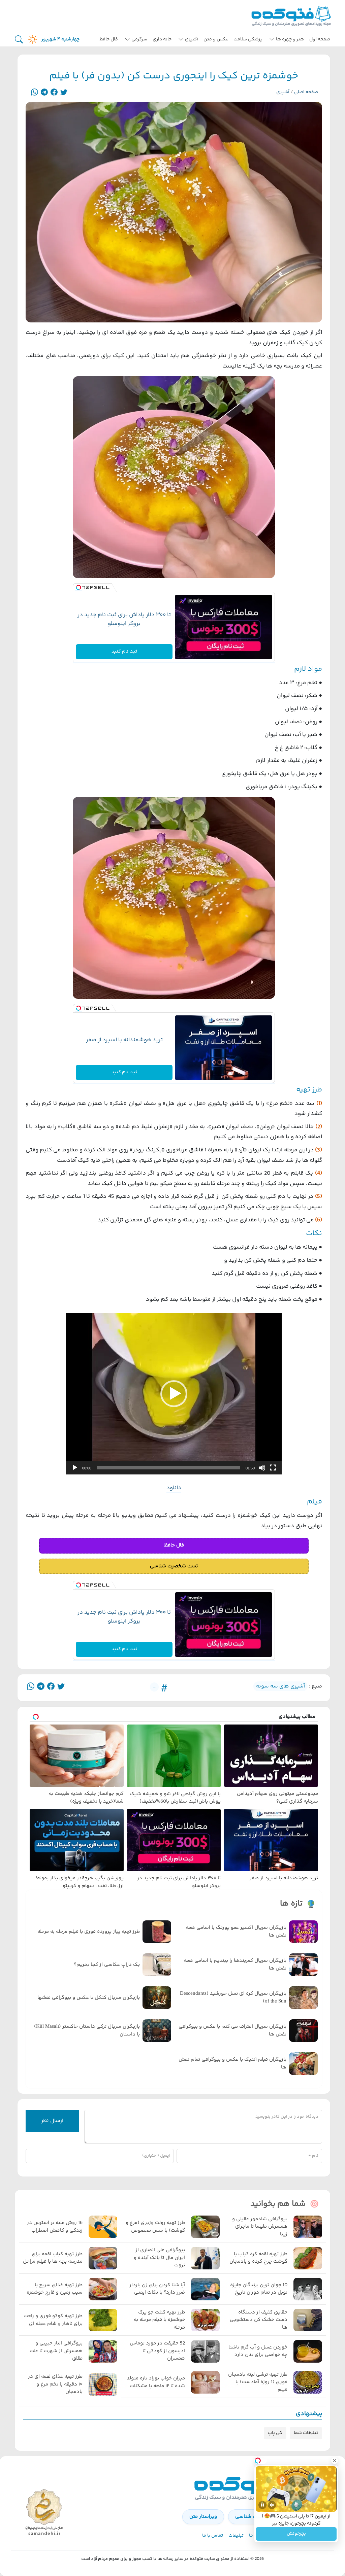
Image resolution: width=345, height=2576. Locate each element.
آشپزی (283, 92)
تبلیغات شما (306, 2433)
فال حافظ (109, 39)
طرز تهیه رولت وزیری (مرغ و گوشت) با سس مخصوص (155, 2227)
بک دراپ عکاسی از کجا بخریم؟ (107, 1965)
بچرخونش (296, 2534)
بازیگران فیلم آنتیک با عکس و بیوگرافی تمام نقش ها (232, 2064)
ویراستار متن (203, 2517)
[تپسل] (79, 588)
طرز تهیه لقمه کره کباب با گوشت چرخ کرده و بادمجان (258, 2258)
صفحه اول (320, 39)
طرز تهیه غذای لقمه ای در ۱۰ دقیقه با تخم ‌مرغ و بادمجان (55, 2384)
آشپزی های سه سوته (280, 1686)
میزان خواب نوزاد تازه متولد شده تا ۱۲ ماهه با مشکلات (156, 2382)
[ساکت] (262, 1468)
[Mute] (272, 2505)
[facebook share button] (54, 92)
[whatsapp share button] (35, 92)
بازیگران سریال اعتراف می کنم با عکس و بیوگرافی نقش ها (232, 2031)
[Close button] (335, 2461)
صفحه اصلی (306, 92)
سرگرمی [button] (139, 39)
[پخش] (75, 1468)
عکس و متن (216, 39)
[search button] (19, 40)
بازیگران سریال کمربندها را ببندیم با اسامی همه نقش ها (235, 1965)
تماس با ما (213, 2536)
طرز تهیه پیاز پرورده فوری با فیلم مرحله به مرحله (89, 1932)
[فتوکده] (292, 16)
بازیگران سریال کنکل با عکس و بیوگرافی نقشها (89, 1998)
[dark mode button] (31, 39)
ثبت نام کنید (124, 652)
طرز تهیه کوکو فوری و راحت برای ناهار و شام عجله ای (53, 2320)
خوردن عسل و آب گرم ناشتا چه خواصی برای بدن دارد (258, 2351)
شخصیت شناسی (253, 2517)
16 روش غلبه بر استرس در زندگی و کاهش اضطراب (55, 2227)
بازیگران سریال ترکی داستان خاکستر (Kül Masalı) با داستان (87, 2031)
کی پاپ (275, 2433)
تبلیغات (236, 2536)
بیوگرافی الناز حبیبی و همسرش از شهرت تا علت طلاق (56, 2351)
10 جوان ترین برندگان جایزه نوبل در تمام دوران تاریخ (259, 2289)
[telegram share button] (44, 92)
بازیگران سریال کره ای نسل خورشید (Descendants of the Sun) (233, 1998)
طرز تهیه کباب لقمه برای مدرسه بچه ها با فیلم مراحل (53, 2258)
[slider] (168, 1468)
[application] (174, 1394)
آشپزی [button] (192, 39)
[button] (174, 1394)
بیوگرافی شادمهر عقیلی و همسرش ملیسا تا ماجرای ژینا (260, 2227)
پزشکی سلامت (248, 39)
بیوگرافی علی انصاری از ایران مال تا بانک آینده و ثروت (159, 2258)
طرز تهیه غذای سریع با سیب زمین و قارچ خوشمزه (55, 2289)
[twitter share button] (64, 92)
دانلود (174, 1488)
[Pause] (262, 2505)
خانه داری (162, 39)
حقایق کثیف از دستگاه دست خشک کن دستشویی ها (259, 2320)
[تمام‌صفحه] (273, 1468)
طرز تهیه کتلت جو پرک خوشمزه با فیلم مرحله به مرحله (159, 2320)
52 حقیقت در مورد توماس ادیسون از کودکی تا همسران (157, 2351)
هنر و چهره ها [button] (290, 39)
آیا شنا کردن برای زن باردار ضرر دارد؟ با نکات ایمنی (157, 2289)
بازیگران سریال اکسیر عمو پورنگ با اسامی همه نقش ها (236, 1932)
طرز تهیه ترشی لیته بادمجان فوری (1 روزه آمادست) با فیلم (258, 2382)
